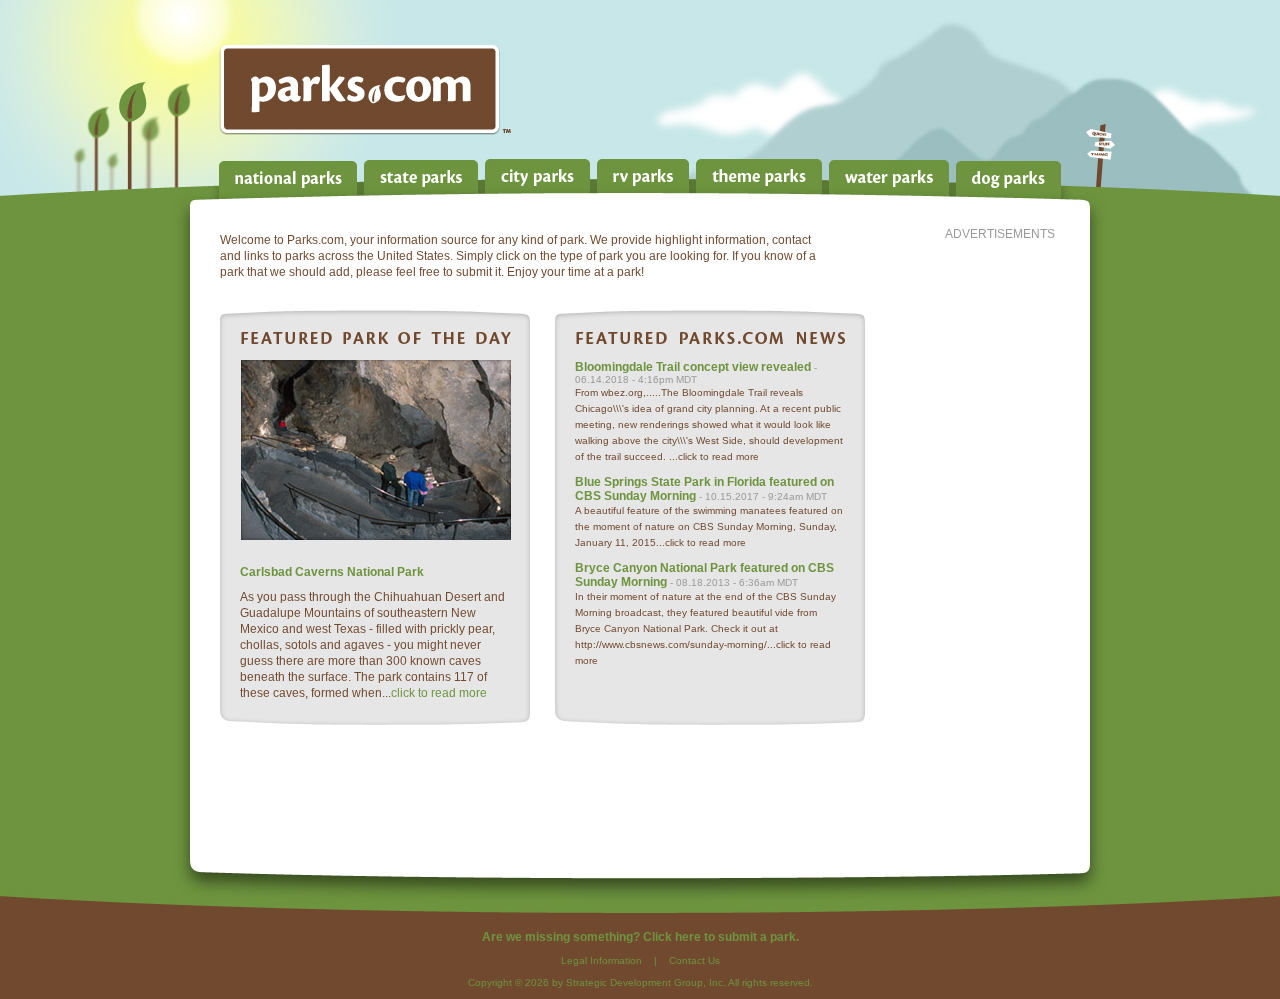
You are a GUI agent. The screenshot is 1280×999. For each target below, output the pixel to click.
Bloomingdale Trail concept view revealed (693, 367)
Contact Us (694, 960)
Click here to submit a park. (721, 937)
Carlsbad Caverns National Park (332, 572)
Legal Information (601, 960)
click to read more (439, 693)
